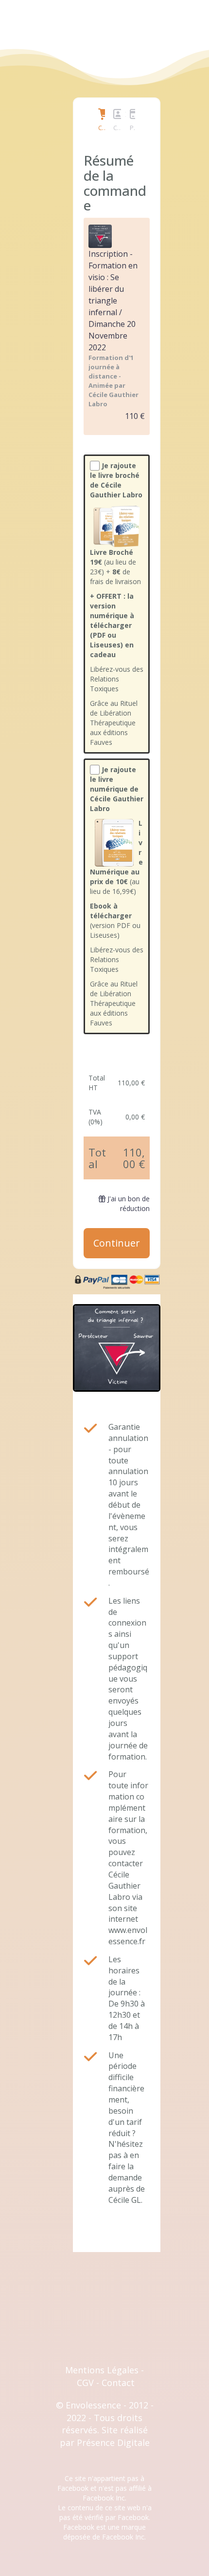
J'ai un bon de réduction (129, 1203)
